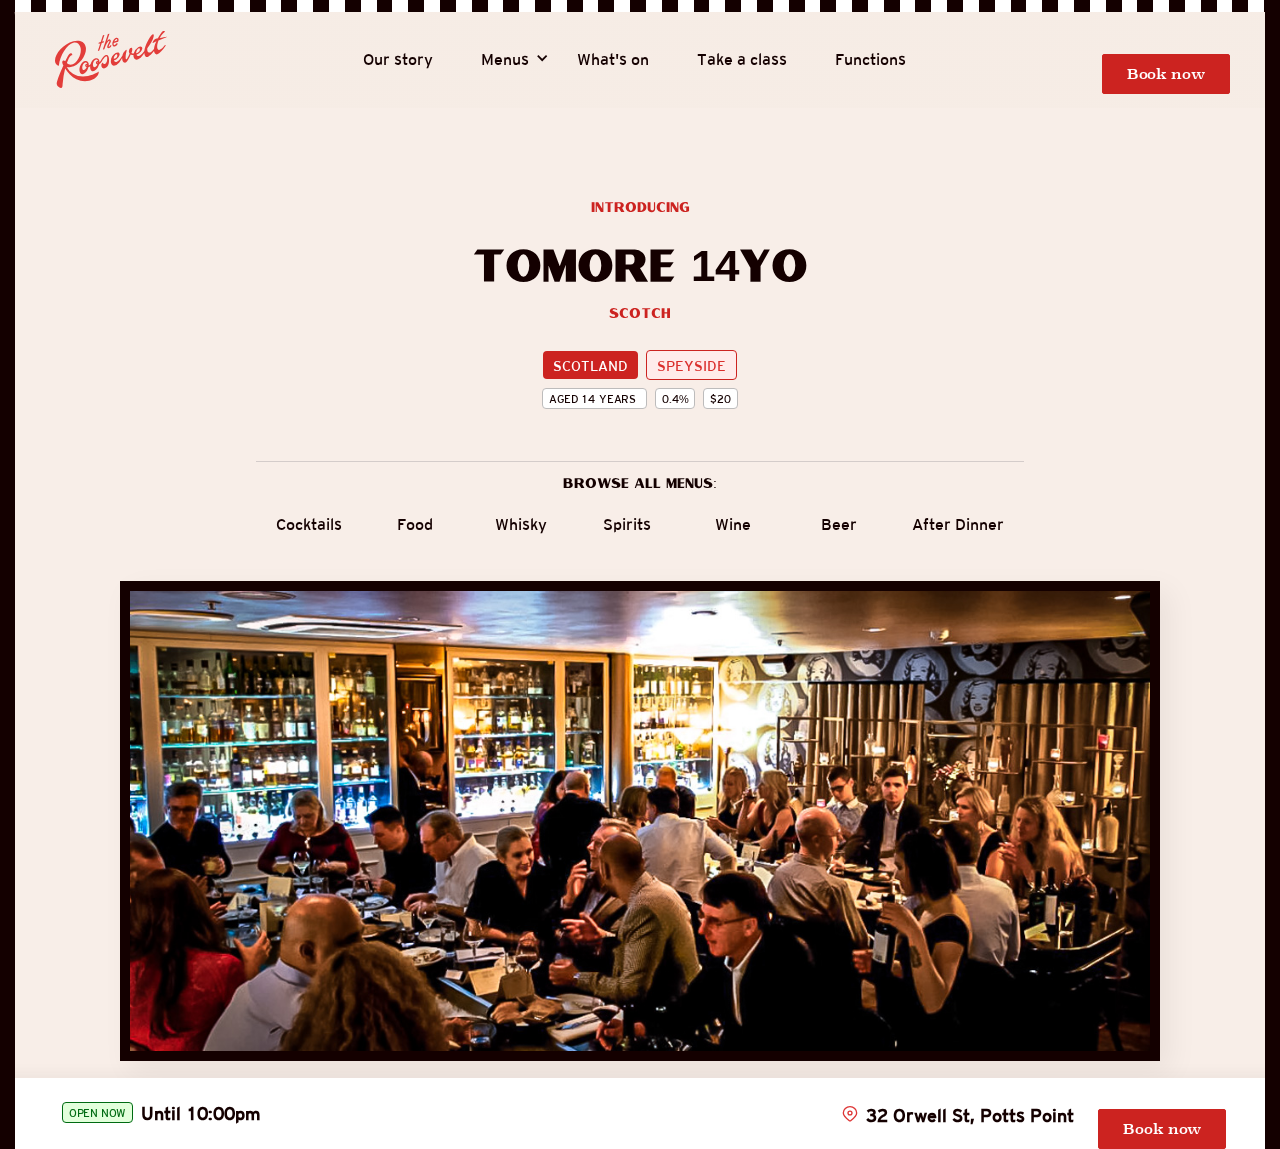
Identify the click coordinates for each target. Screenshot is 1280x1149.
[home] (111, 60)
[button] (505, 60)
